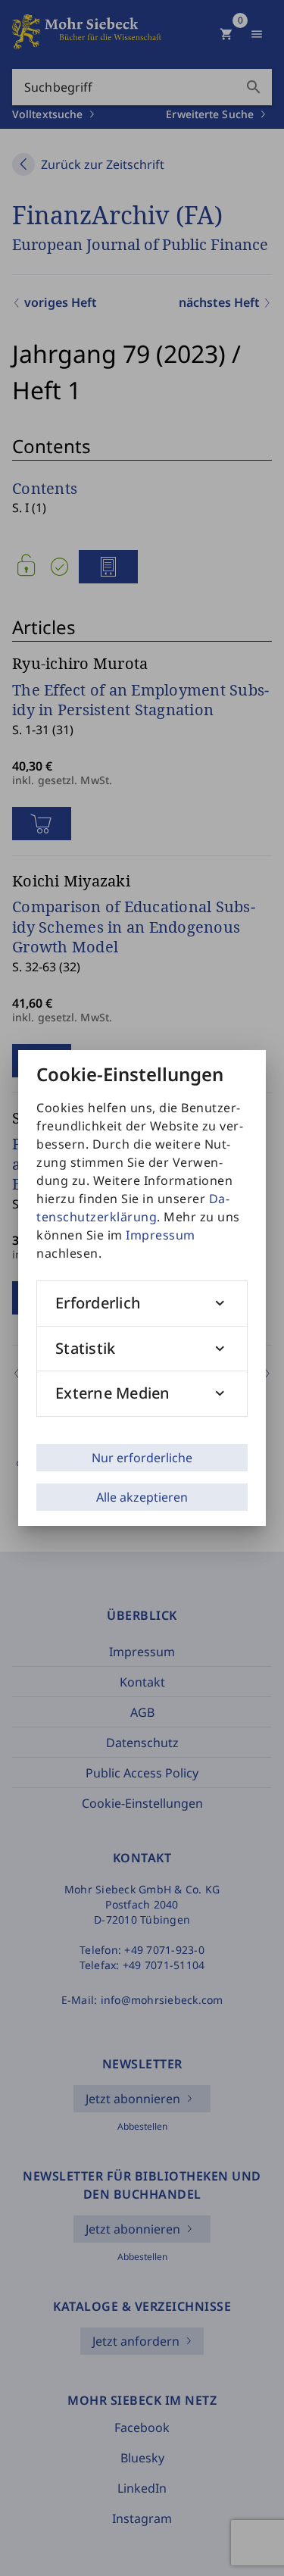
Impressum (161, 1235)
